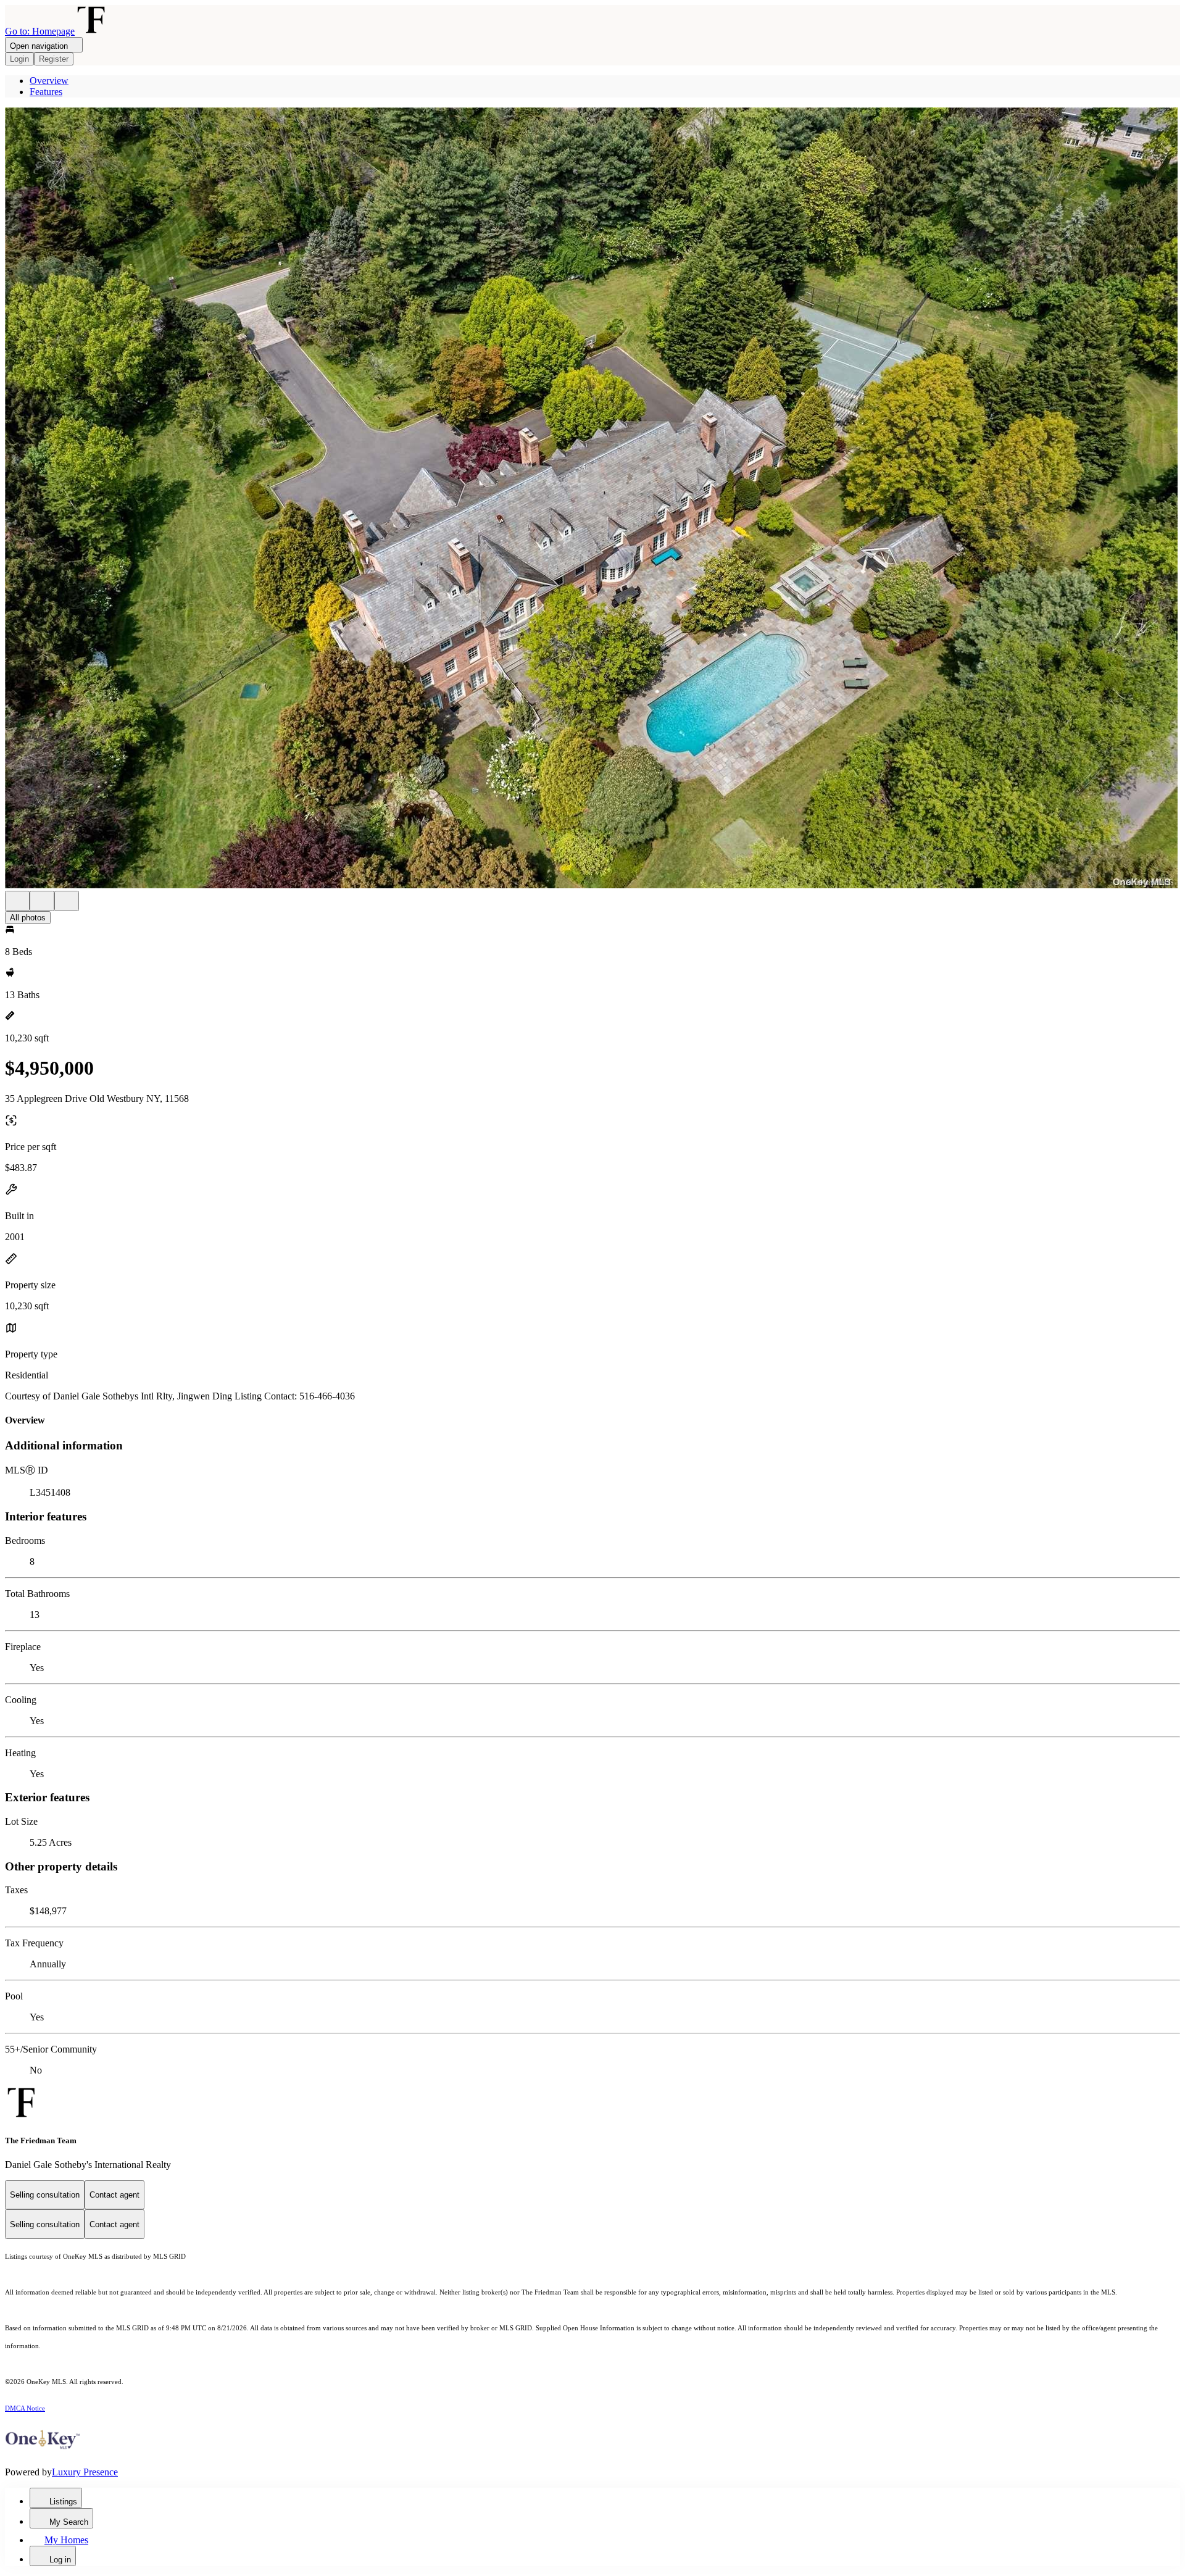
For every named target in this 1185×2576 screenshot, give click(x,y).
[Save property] (42, 901)
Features (46, 92)
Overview (49, 81)
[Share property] (67, 901)
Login (19, 59)
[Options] (17, 901)
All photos (28, 918)
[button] (592, 499)
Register (54, 59)
